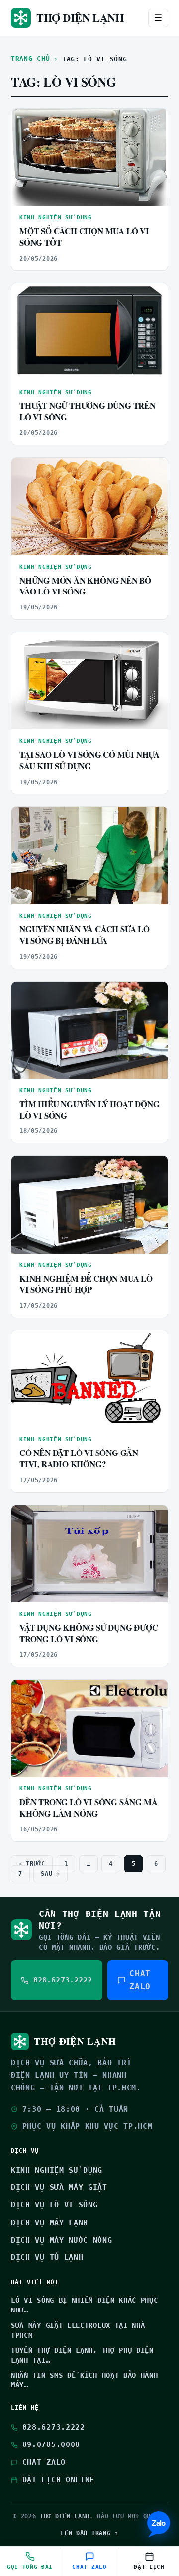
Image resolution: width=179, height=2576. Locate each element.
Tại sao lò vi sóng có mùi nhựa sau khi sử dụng (89, 760)
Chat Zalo (140, 1980)
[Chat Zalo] (159, 2524)
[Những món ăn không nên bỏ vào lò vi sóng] (89, 506)
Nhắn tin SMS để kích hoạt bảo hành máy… (85, 2380)
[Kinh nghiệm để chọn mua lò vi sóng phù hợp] (89, 1204)
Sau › (50, 1874)
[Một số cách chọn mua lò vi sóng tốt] (89, 157)
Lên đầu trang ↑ (89, 2533)
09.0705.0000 (51, 2444)
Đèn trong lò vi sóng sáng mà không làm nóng (88, 1808)
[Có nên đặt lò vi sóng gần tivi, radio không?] (89, 1379)
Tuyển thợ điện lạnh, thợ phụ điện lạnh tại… (82, 2355)
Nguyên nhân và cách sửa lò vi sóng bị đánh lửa (85, 935)
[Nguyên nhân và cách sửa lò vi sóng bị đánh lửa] (89, 856)
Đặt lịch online (58, 2480)
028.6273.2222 (54, 2427)
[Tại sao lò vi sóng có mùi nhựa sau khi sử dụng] (89, 681)
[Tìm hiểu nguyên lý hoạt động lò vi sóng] (89, 1030)
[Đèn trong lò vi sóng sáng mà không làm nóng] (89, 1728)
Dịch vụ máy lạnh (49, 2223)
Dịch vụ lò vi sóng (54, 2205)
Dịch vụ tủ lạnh (47, 2257)
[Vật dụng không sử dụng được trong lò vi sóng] (89, 1554)
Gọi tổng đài (30, 2567)
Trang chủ (30, 58)
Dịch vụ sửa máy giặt (59, 2187)
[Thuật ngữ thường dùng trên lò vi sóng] (89, 332)
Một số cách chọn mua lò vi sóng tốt (84, 237)
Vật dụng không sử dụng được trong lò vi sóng (89, 1633)
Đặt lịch (149, 2567)
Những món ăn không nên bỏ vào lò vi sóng (85, 586)
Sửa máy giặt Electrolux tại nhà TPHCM (78, 2330)
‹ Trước (32, 1864)
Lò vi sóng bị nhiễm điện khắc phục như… (85, 2305)
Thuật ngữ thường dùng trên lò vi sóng (88, 411)
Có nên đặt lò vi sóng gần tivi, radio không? (79, 1458)
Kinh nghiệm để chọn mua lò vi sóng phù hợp (86, 1284)
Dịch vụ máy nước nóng (62, 2240)
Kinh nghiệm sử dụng (56, 218)
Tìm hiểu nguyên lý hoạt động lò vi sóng (89, 1110)
